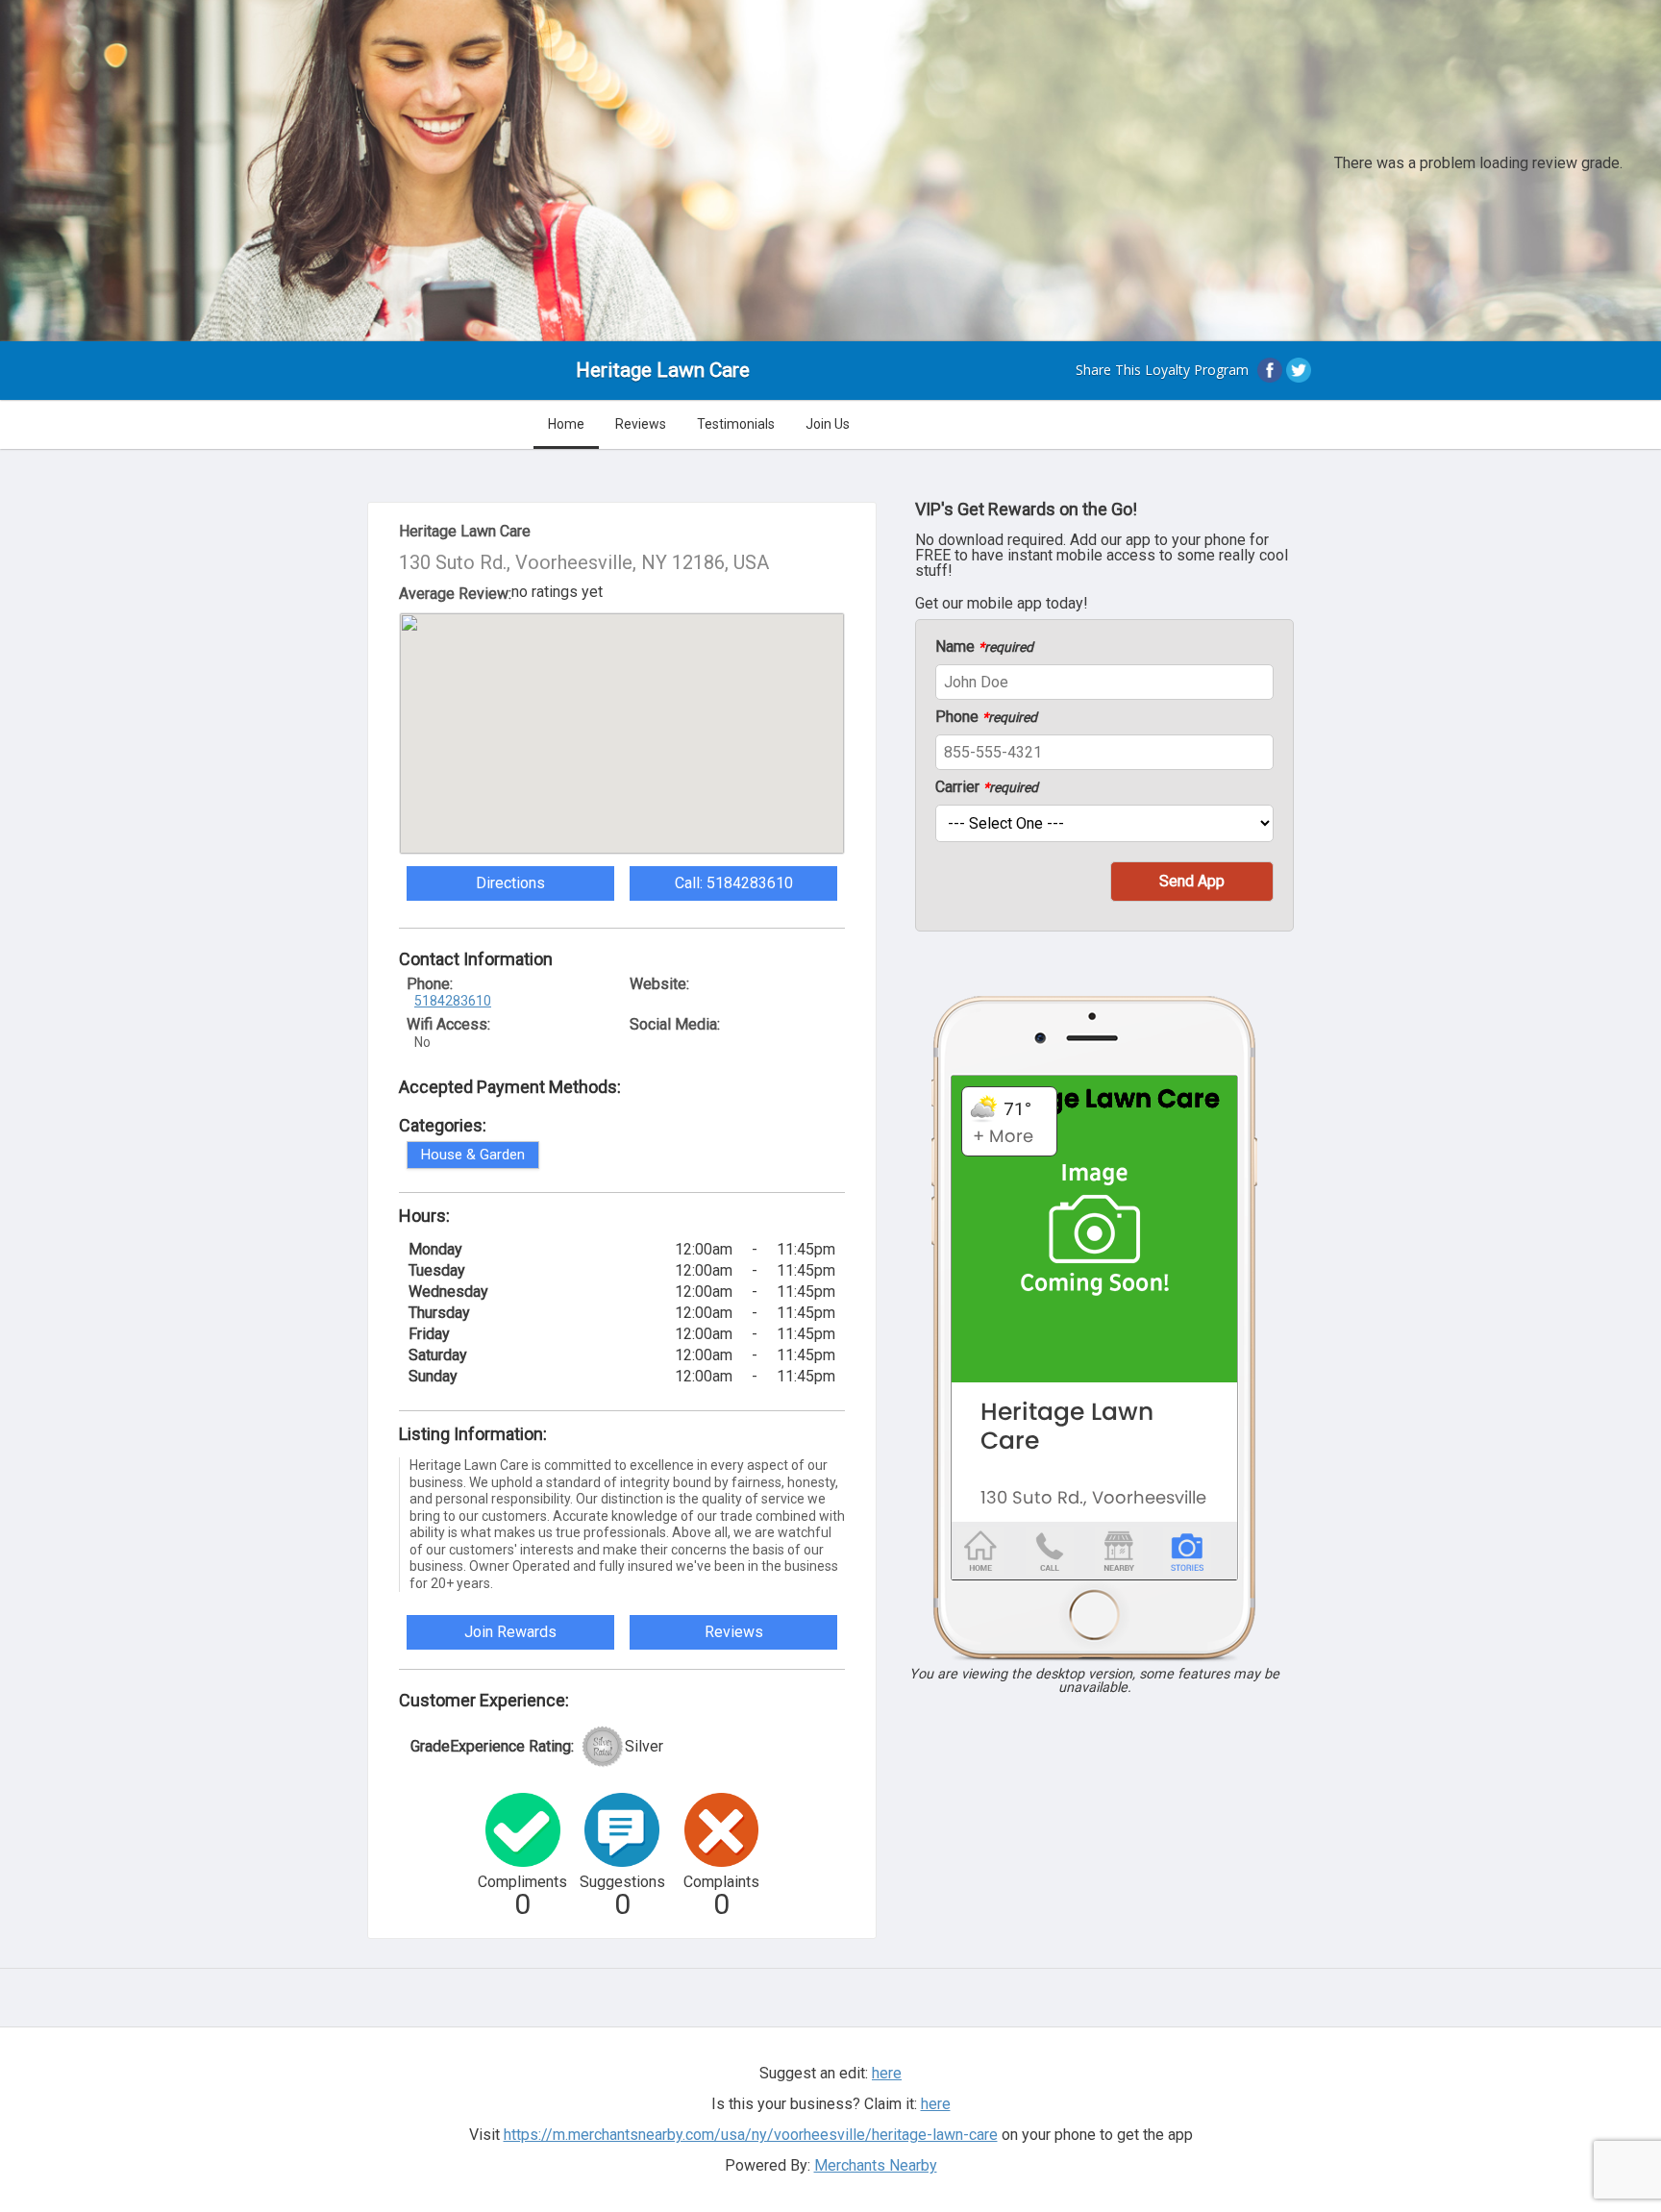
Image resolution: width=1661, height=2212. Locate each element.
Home (566, 424)
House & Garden (473, 1155)
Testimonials (736, 424)
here (936, 2104)
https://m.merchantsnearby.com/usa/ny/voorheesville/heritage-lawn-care (751, 2135)
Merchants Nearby (876, 2165)
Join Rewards (510, 1632)
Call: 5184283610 (734, 883)
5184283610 (453, 1001)
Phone (986, 717)
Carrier (987, 787)
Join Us (828, 424)
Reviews (641, 424)
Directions (510, 883)
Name (984, 647)
